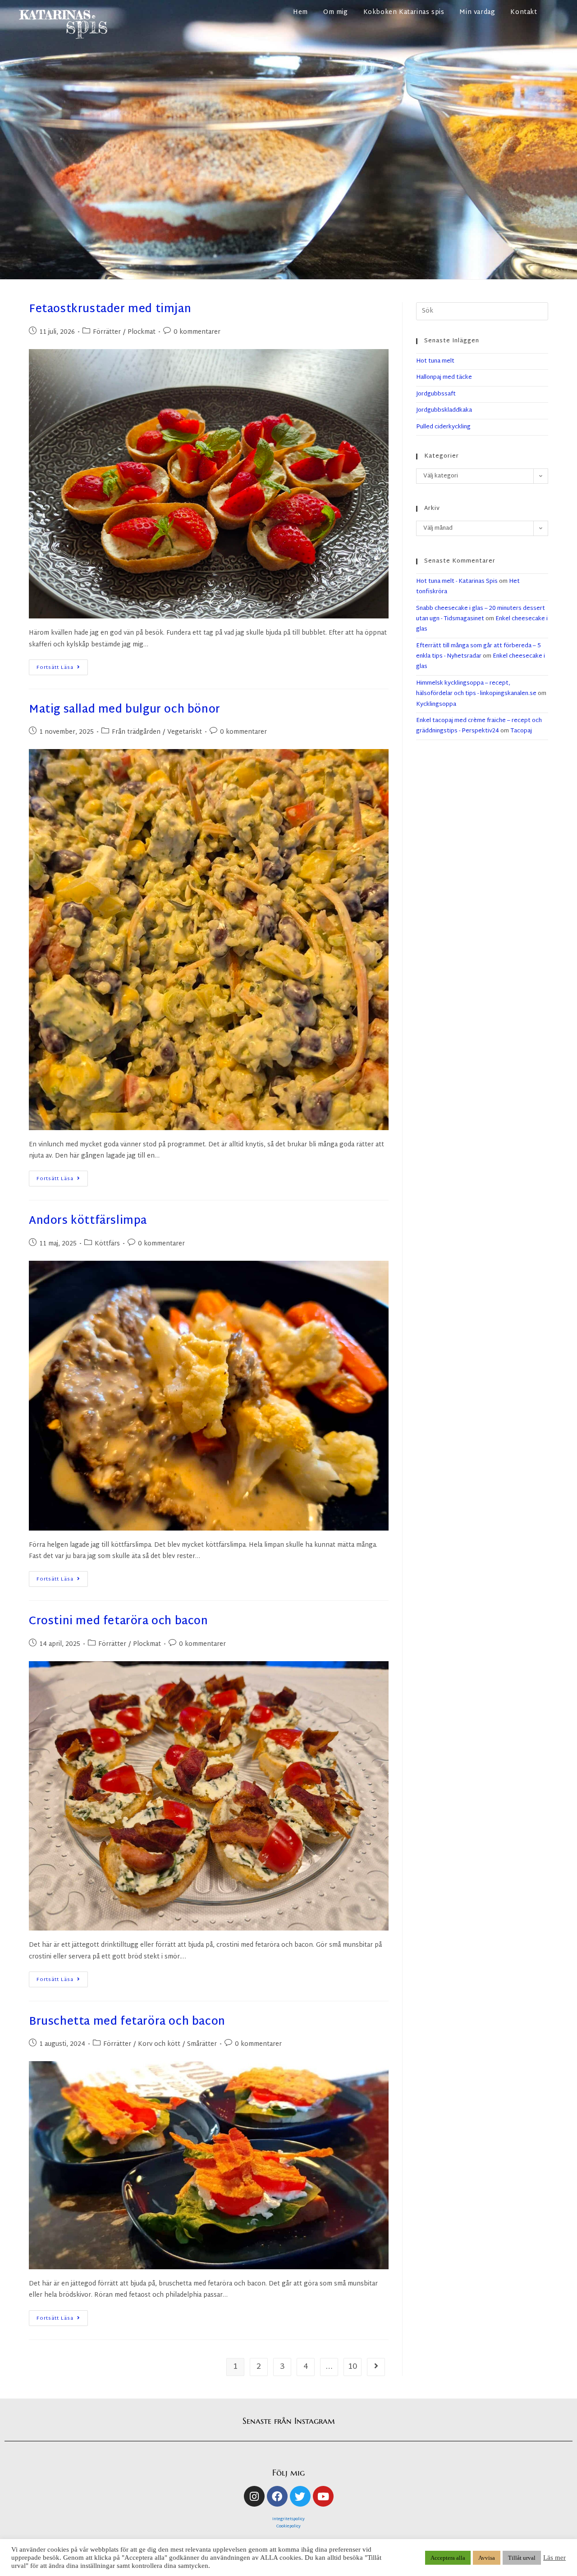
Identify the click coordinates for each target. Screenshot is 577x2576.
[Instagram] (254, 2496)
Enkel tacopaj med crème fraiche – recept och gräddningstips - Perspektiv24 (479, 726)
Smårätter (202, 2044)
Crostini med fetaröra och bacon (119, 1622)
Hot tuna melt (435, 361)
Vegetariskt (185, 732)
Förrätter (107, 332)
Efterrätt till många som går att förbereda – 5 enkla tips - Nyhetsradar (479, 651)
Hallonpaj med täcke (444, 377)
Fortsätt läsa (62, 666)
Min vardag (477, 12)
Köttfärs (107, 1244)
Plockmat (142, 332)
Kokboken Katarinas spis (404, 12)
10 (353, 2367)
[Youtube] (323, 2496)
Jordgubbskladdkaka (444, 410)
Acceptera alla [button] (448, 2558)
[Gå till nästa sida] (376, 2367)
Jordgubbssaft (436, 394)
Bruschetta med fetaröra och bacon (127, 2022)
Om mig (336, 12)
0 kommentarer (197, 332)
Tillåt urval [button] (522, 2558)
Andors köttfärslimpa (88, 1221)
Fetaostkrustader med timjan (110, 309)
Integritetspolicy (288, 2519)
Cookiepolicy (288, 2526)
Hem (300, 12)
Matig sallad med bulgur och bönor (125, 710)
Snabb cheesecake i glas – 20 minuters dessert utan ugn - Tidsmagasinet (481, 614)
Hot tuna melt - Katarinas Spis (457, 582)
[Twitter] (300, 2496)
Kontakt (524, 12)
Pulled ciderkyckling (443, 427)
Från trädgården (136, 732)
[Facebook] (277, 2496)
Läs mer (554, 2558)
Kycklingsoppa (436, 704)
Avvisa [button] (487, 2558)
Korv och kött (159, 2044)
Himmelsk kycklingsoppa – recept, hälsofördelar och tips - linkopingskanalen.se (476, 688)
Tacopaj (521, 731)
